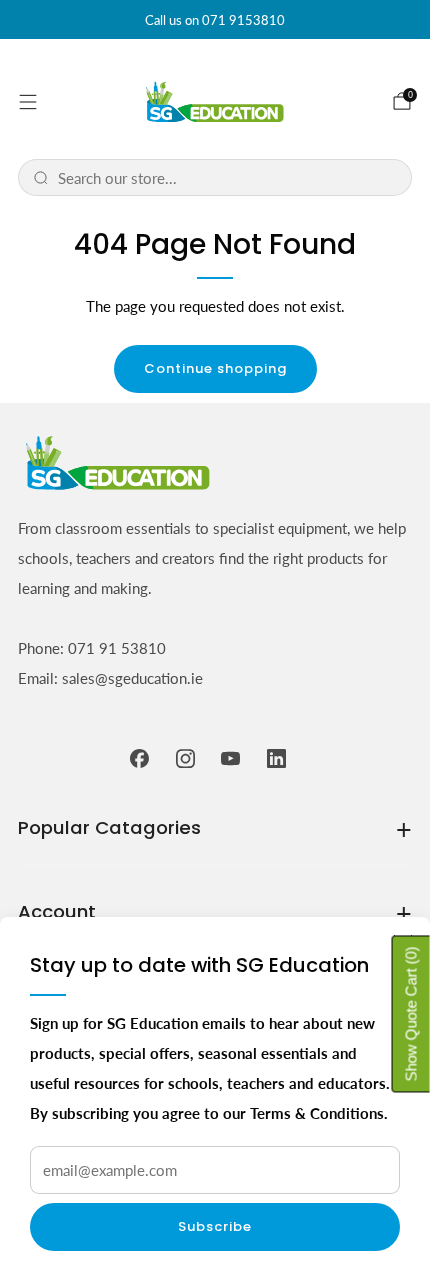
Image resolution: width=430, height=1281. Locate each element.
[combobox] (227, 177)
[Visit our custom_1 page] (277, 758)
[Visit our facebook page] (140, 758)
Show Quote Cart (411, 1013)
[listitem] (215, 20)
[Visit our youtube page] (231, 758)
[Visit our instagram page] (186, 758)
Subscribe (215, 1226)
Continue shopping (215, 368)
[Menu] (28, 102)
